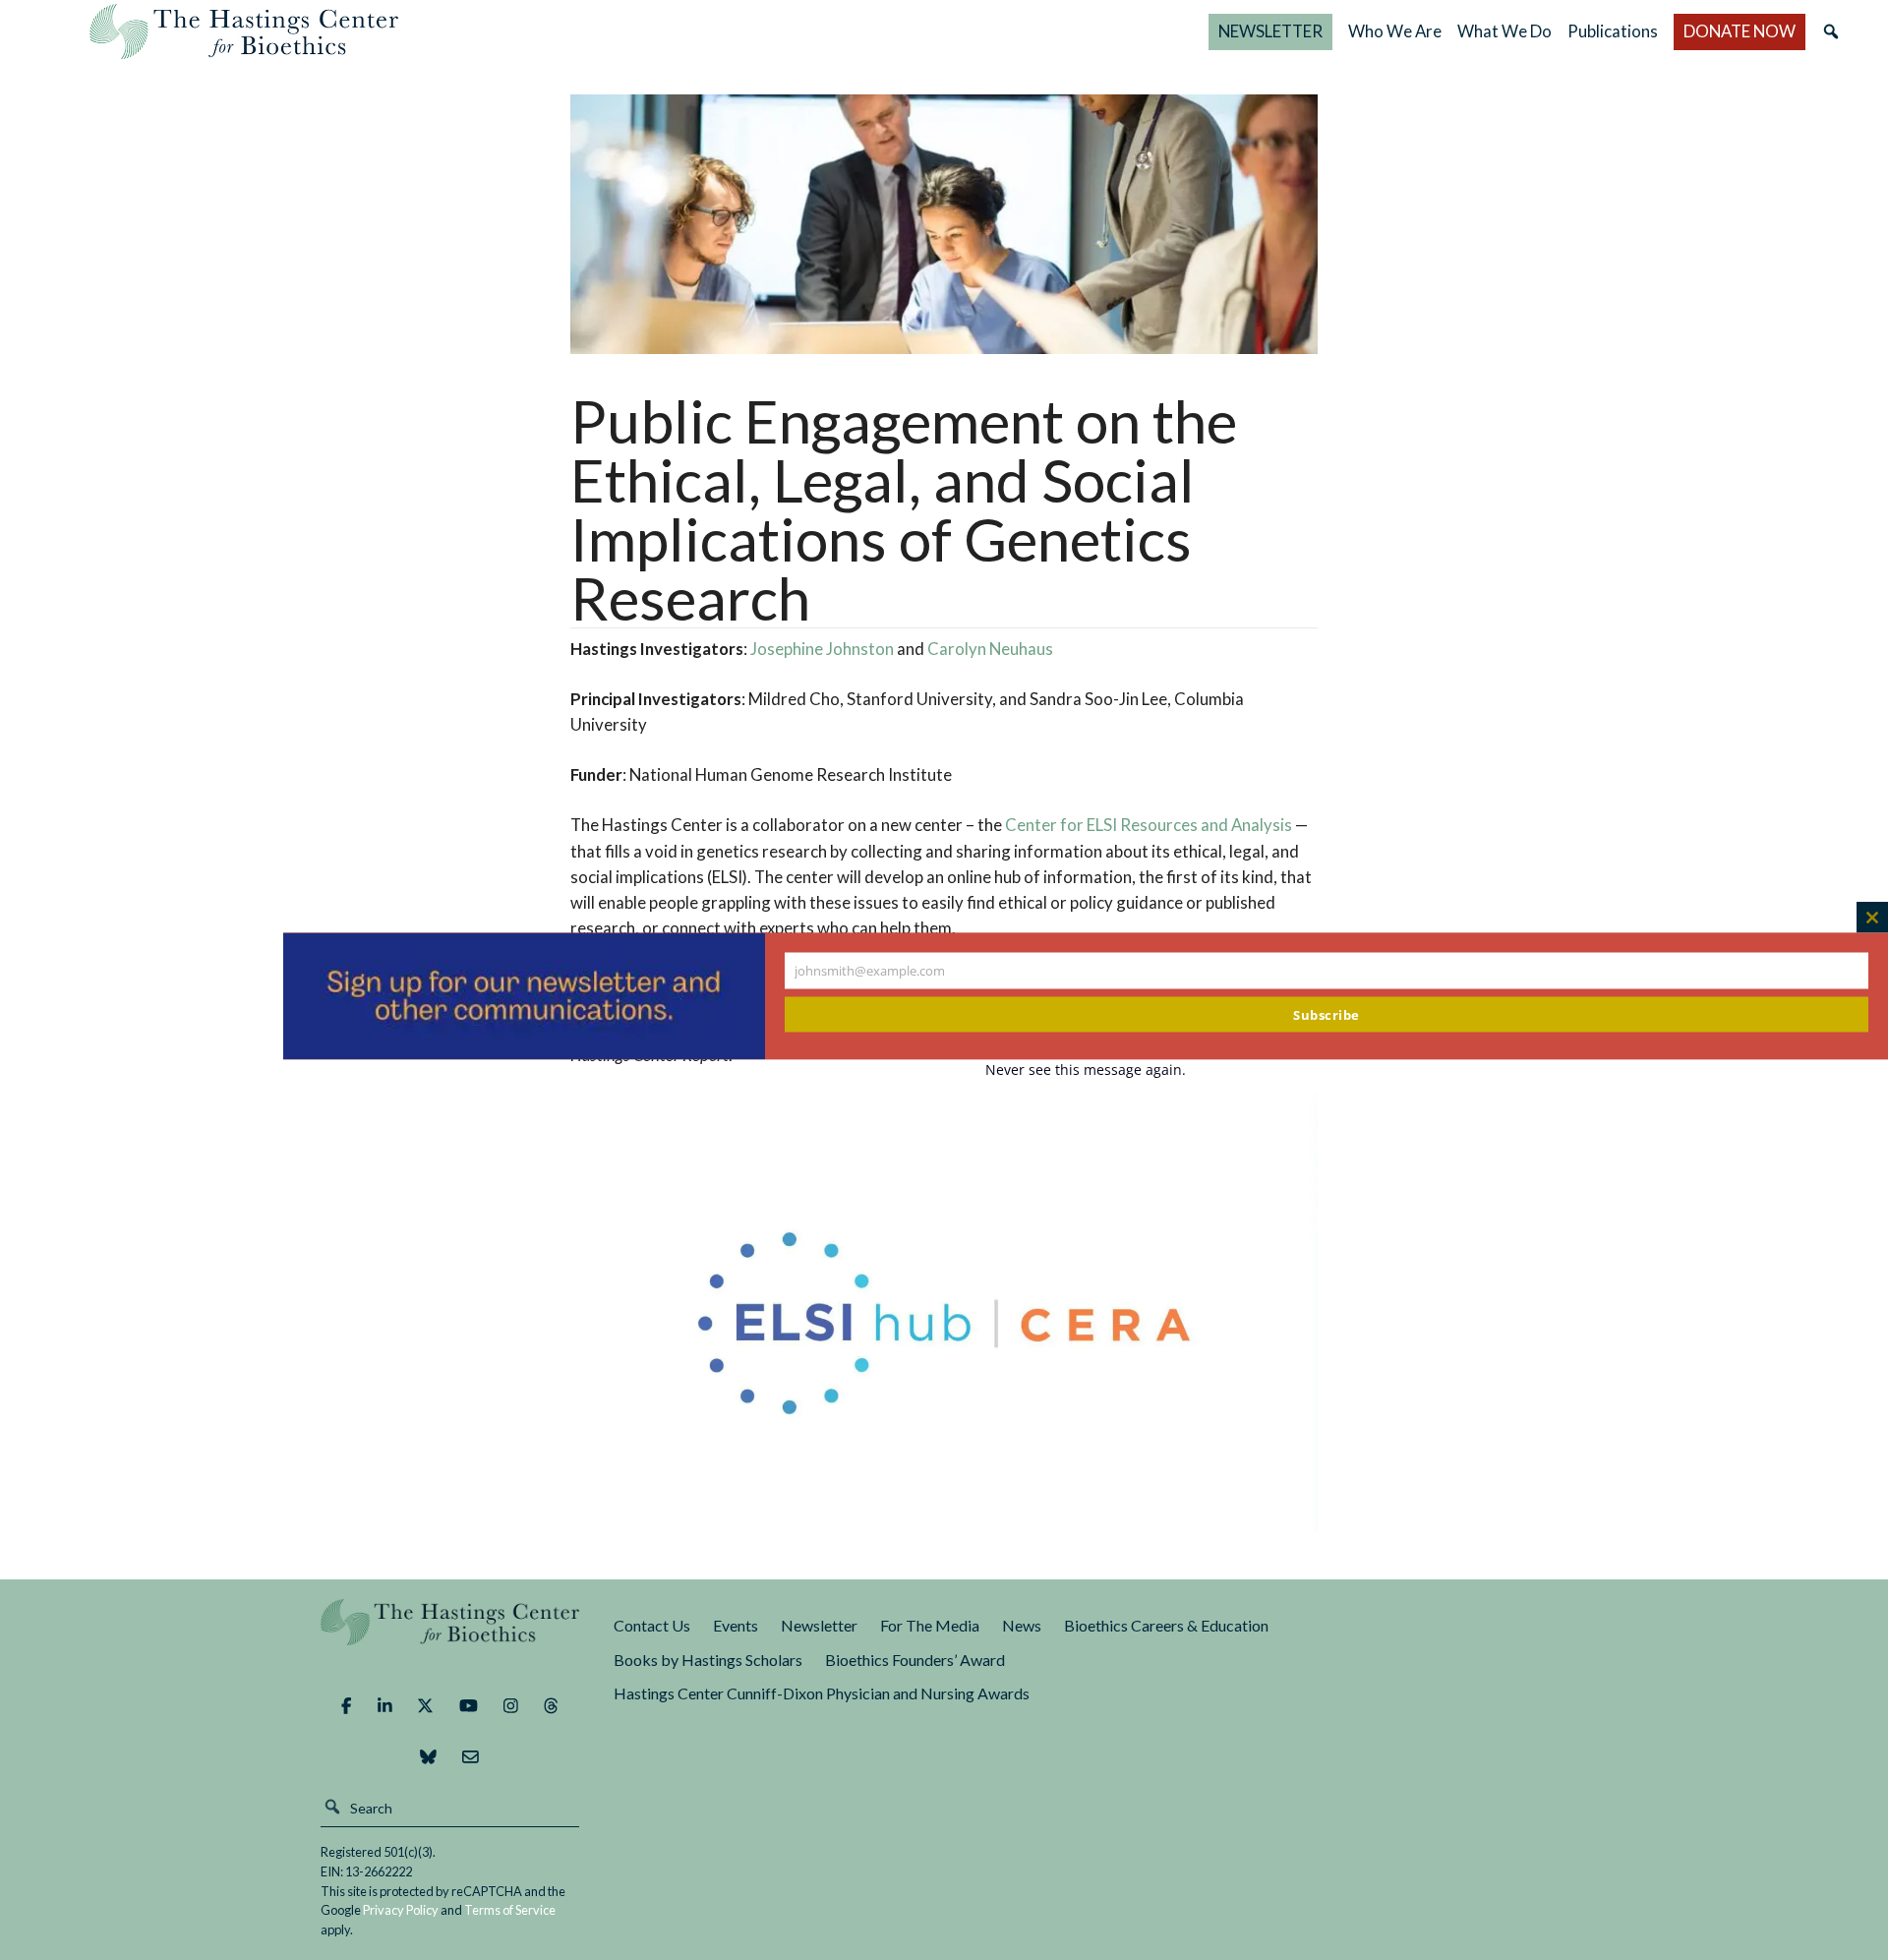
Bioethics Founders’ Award (915, 1660)
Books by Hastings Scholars (708, 1660)
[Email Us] (471, 1757)
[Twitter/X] (425, 1706)
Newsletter (819, 1625)
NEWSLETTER (1270, 31)
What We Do (1504, 31)
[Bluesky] (428, 1757)
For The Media (930, 1625)
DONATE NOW (1740, 31)
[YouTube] (469, 1706)
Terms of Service (510, 1910)
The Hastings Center (450, 1636)
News (1022, 1625)
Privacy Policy (401, 1910)
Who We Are (1395, 31)
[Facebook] (346, 1706)
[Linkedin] (385, 1706)
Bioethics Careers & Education (1166, 1625)
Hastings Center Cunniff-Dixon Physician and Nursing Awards (822, 1693)
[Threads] (551, 1706)
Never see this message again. (1086, 1069)
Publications (1613, 31)
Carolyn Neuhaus (990, 649)
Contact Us (652, 1625)
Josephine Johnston (822, 649)
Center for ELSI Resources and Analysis (1149, 825)
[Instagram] (511, 1706)
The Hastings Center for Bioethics (244, 31)
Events (736, 1625)
